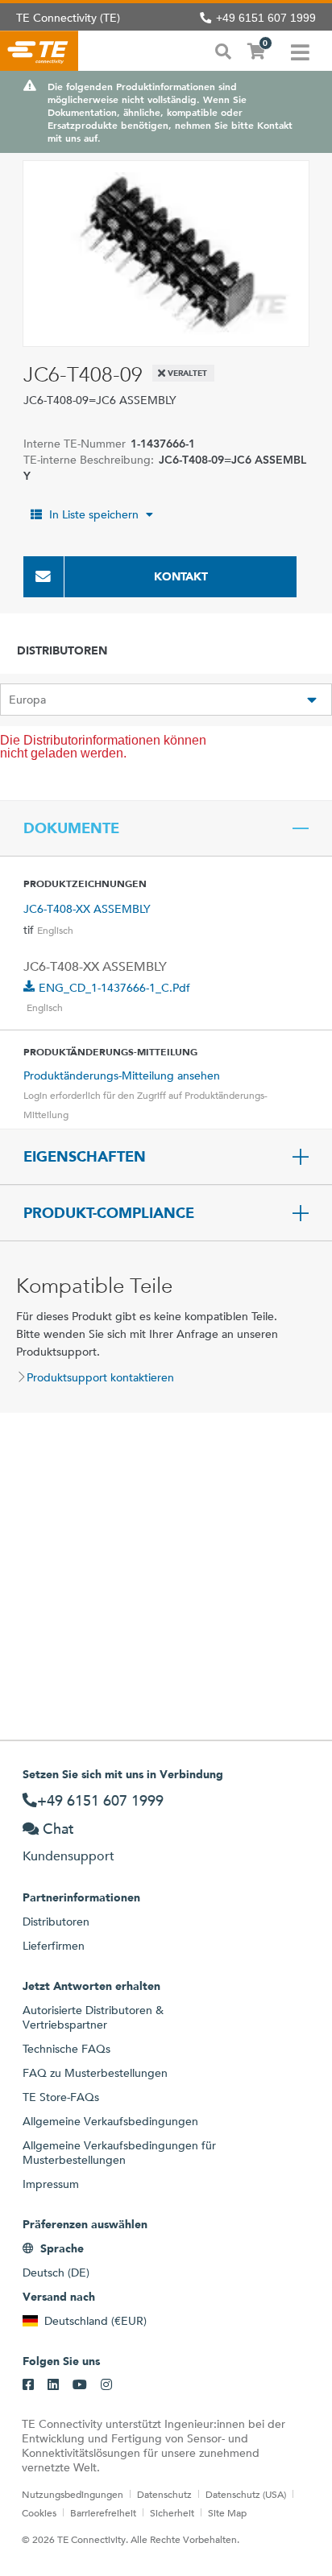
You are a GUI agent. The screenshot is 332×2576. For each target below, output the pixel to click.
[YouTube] (80, 2385)
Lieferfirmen (54, 1946)
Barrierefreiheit (103, 2512)
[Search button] (223, 50)
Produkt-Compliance (109, 1213)
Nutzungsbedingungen (73, 2494)
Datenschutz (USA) (246, 2494)
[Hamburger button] (300, 51)
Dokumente (71, 828)
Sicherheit (172, 2512)
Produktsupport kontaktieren (100, 1377)
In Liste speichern (94, 514)
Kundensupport (68, 1856)
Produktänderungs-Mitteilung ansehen (122, 1075)
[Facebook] (28, 2385)
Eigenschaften (85, 1157)
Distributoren (56, 1922)
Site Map (227, 2512)
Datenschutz (164, 2494)
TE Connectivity (39, 51)
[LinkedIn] (53, 2385)
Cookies (39, 2512)
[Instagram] (106, 2385)
